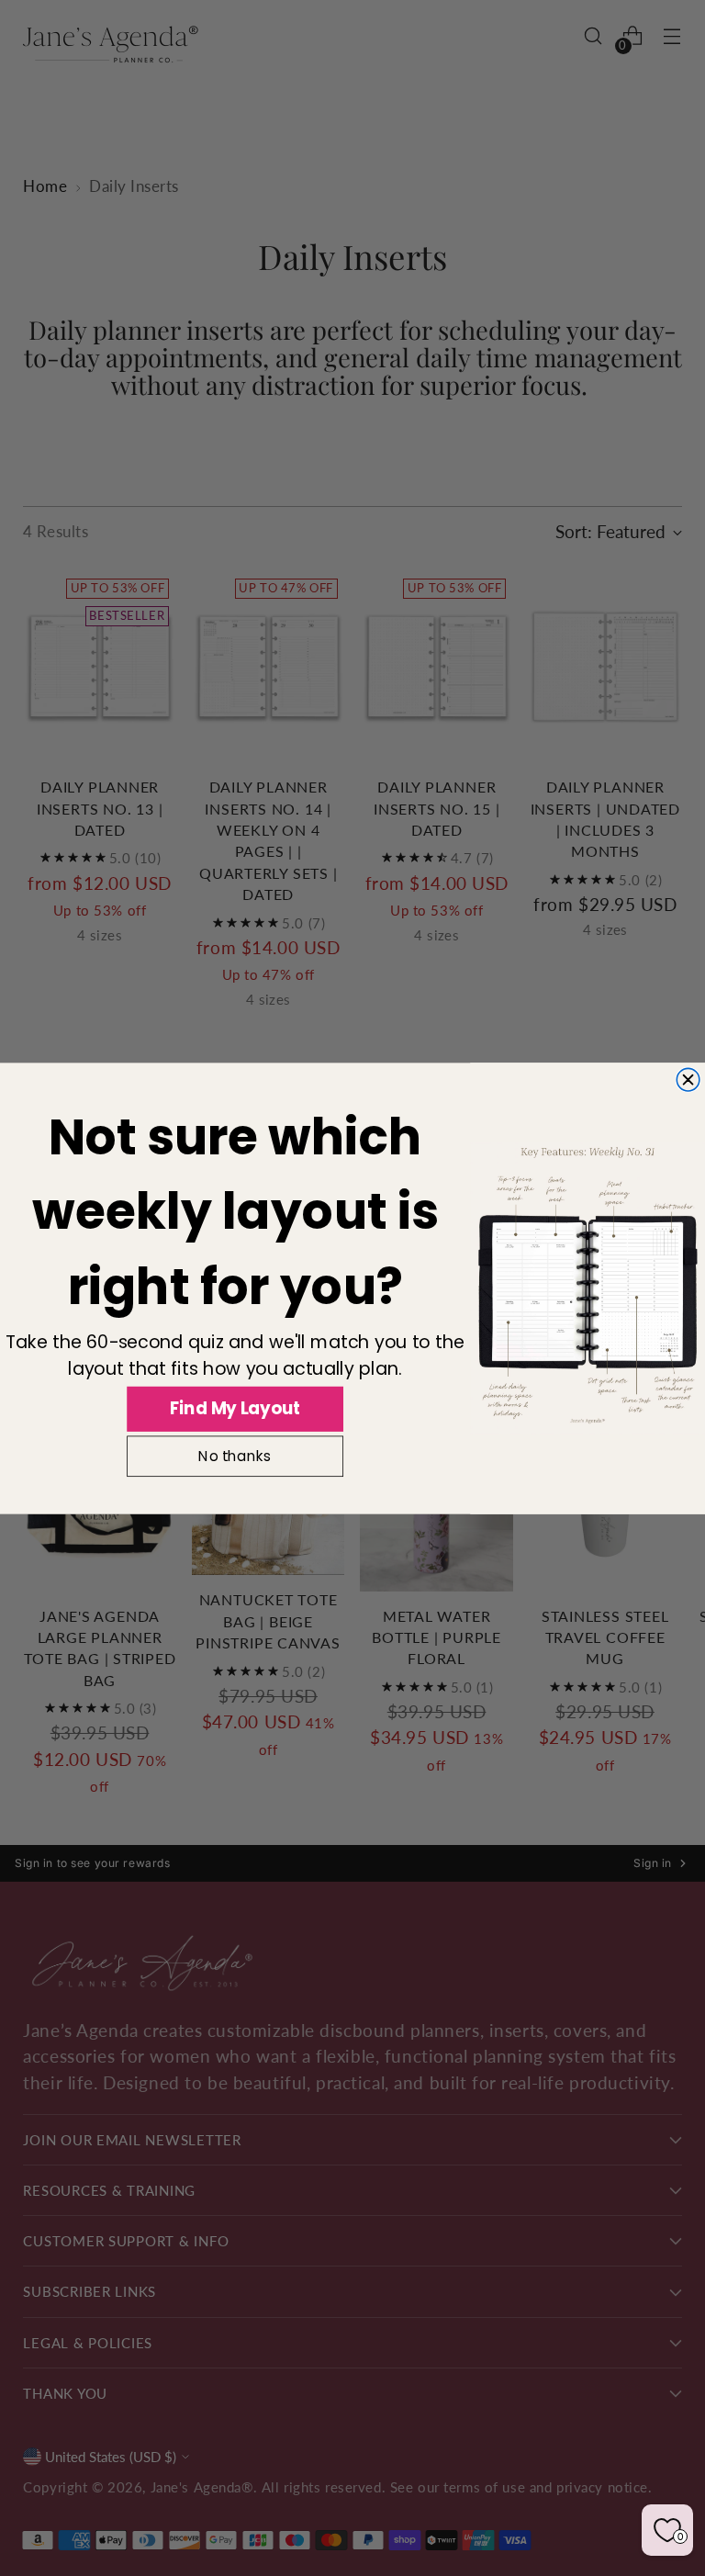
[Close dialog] (688, 1080)
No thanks (235, 1457)
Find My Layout (235, 1408)
